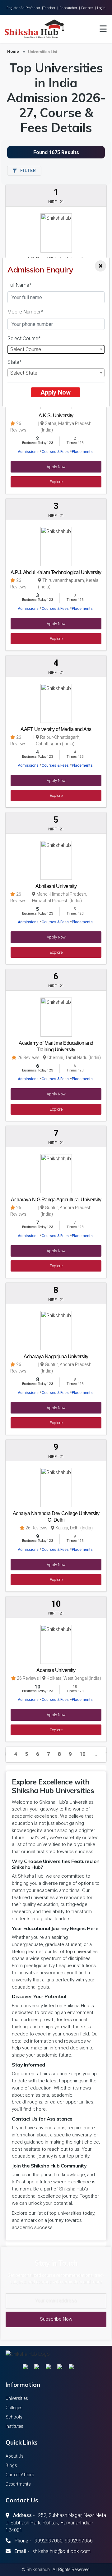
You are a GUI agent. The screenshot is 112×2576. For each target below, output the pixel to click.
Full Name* (19, 285)
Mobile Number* (25, 312)
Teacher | (51, 8)
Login (101, 8)
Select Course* (24, 338)
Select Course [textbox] (26, 349)
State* (14, 362)
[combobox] (56, 349)
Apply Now (56, 392)
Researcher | (70, 8)
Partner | (89, 8)
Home (13, 51)
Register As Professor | (25, 8)
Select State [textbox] (24, 373)
